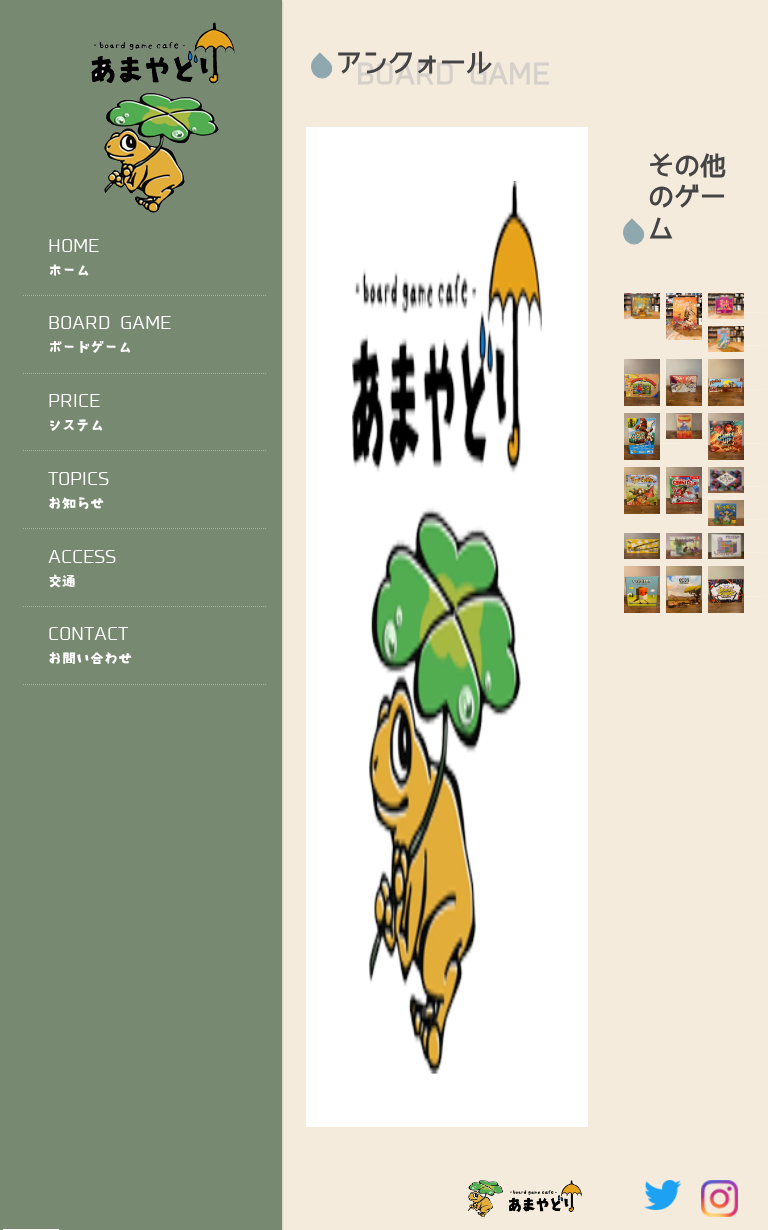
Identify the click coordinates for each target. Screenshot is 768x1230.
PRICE (76, 411)
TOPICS (79, 489)
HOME (73, 256)
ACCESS (82, 567)
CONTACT (90, 644)
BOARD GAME (110, 333)
